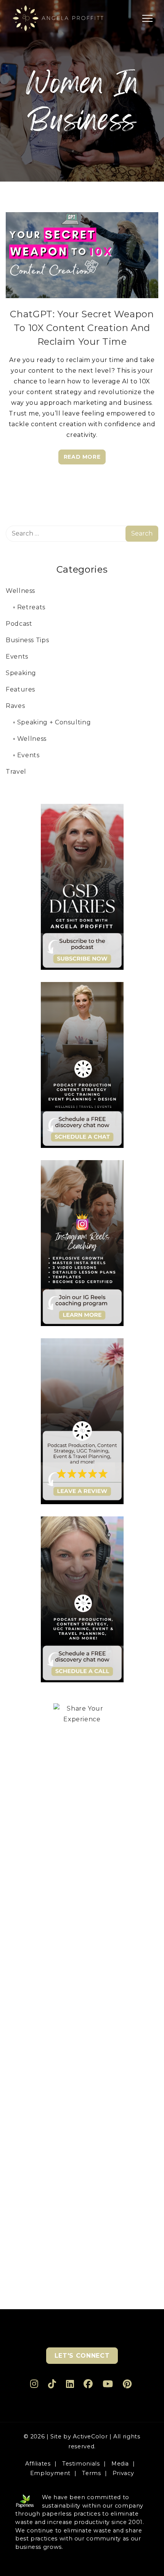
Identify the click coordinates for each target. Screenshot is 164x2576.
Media (120, 2464)
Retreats (31, 607)
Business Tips (27, 640)
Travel (16, 772)
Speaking (21, 673)
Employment (50, 2473)
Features (20, 689)
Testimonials (81, 2464)
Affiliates (38, 2464)
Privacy (123, 2473)
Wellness (20, 591)
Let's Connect (82, 2356)
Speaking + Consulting (54, 722)
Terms (91, 2473)
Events (17, 657)
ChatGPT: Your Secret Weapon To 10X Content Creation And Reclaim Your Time (82, 328)
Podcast (19, 624)
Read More (82, 457)
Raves (15, 706)
